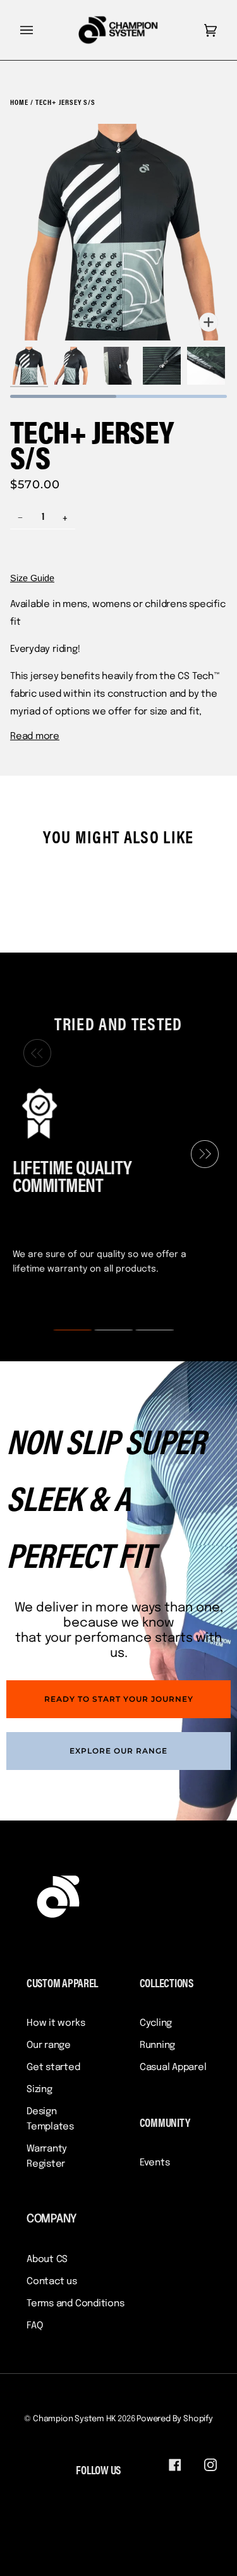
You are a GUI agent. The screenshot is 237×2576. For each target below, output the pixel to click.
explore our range (118, 1751)
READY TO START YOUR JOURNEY (119, 1699)
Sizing (39, 2090)
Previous (34, 1054)
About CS (47, 2260)
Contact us (52, 2282)
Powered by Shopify (175, 2419)
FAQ (34, 2326)
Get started (53, 2067)
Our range (49, 2045)
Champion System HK (75, 2419)
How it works (56, 2023)
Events (155, 2163)
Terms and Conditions (76, 2304)
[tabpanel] (113, 1180)
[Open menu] (39, 30)
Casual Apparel (173, 2067)
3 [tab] (147, 1330)
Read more (35, 737)
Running (157, 2045)
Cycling (156, 2023)
